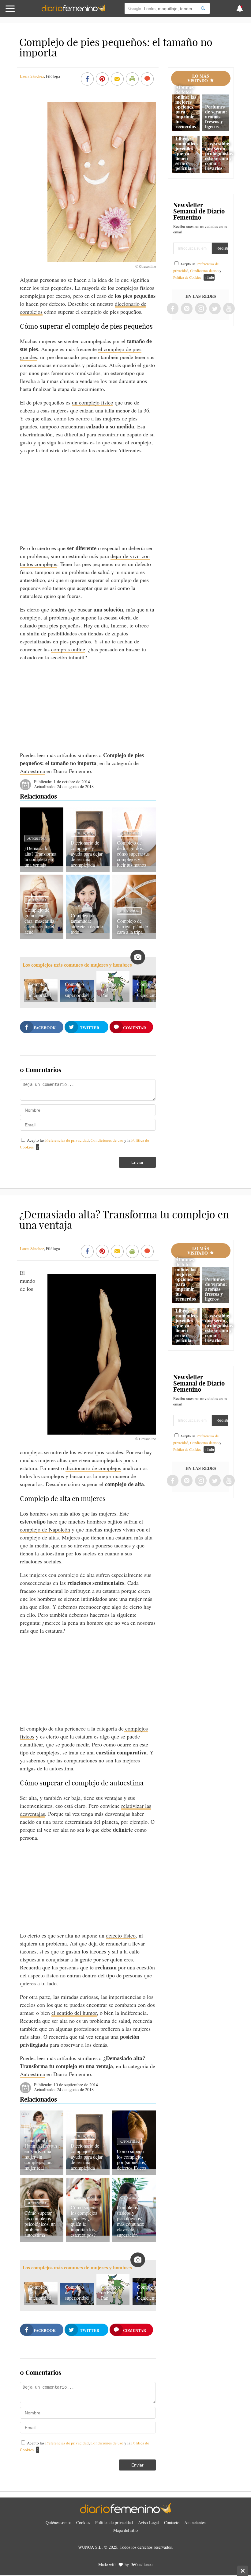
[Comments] (147, 79)
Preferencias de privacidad (67, 1140)
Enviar (137, 1162)
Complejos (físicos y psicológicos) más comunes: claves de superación (131, 2221)
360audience (142, 2564)
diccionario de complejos (93, 1468)
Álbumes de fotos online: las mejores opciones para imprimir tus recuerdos (186, 107)
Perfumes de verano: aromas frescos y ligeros (216, 116)
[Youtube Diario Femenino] (229, 309)
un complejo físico (93, 402)
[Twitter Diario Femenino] (215, 309)
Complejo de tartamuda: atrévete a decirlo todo (87, 924)
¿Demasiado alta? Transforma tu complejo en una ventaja (40, 856)
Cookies (83, 2522)
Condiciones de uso (107, 1140)
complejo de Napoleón (45, 1529)
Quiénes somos (58, 2522)
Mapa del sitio (125, 2530)
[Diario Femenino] (73, 10)
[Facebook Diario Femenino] (173, 309)
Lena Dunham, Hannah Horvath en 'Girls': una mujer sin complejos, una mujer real (41, 2154)
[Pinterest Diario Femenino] (187, 309)
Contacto (172, 2522)
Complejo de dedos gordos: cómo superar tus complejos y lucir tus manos (133, 854)
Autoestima (32, 771)
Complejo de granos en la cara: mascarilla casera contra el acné (39, 921)
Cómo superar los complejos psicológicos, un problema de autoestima (40, 2224)
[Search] (203, 8)
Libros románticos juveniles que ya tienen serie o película (187, 153)
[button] (25, 11)
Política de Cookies (187, 277)
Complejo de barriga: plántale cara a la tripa (132, 926)
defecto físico (121, 1935)
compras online (68, 649)
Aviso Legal (148, 2522)
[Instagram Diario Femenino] (201, 309)
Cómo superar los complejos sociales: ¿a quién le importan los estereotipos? (84, 2221)
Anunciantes (195, 2522)
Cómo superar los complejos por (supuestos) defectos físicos (132, 2159)
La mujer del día (38, 2129)
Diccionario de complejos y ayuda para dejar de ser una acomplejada (87, 854)
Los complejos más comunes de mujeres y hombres (77, 965)
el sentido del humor (74, 2013)
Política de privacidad (114, 2522)
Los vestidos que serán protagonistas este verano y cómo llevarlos (219, 156)
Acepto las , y (197, 270)
